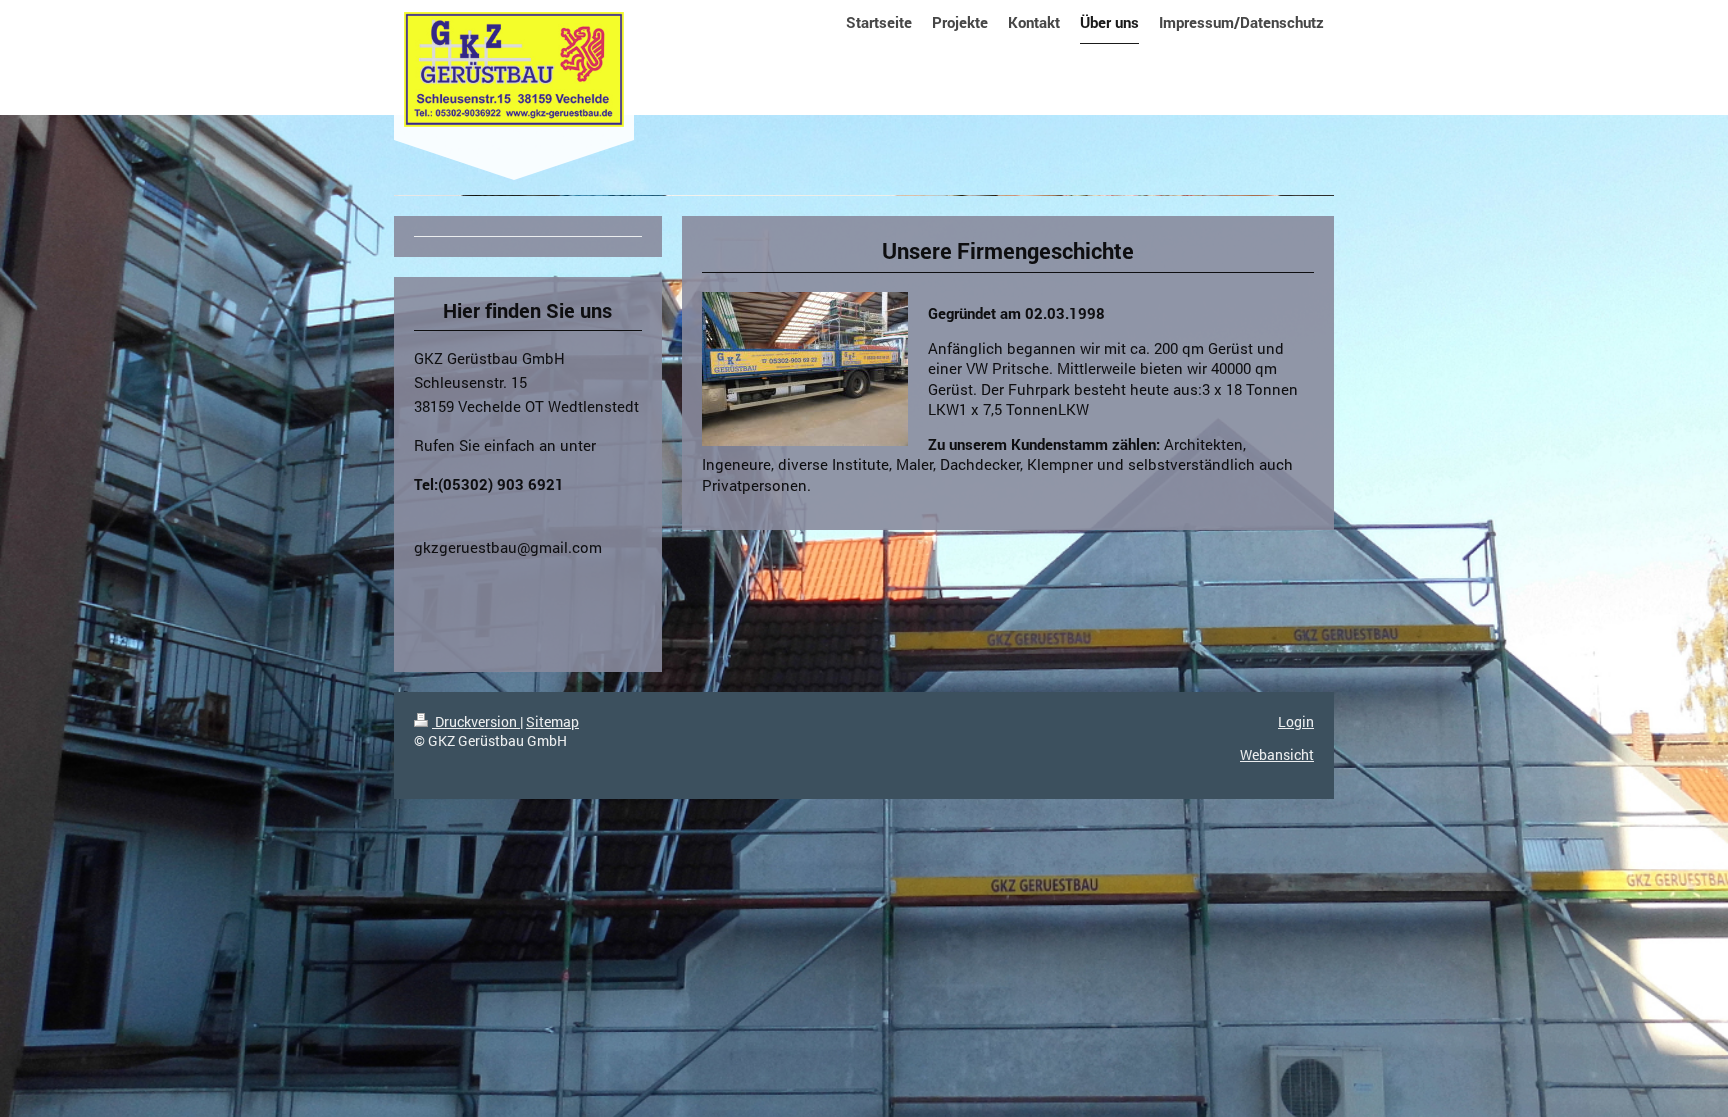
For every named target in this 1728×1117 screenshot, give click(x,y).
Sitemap (552, 721)
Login (1296, 721)
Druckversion (476, 721)
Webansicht (1277, 754)
